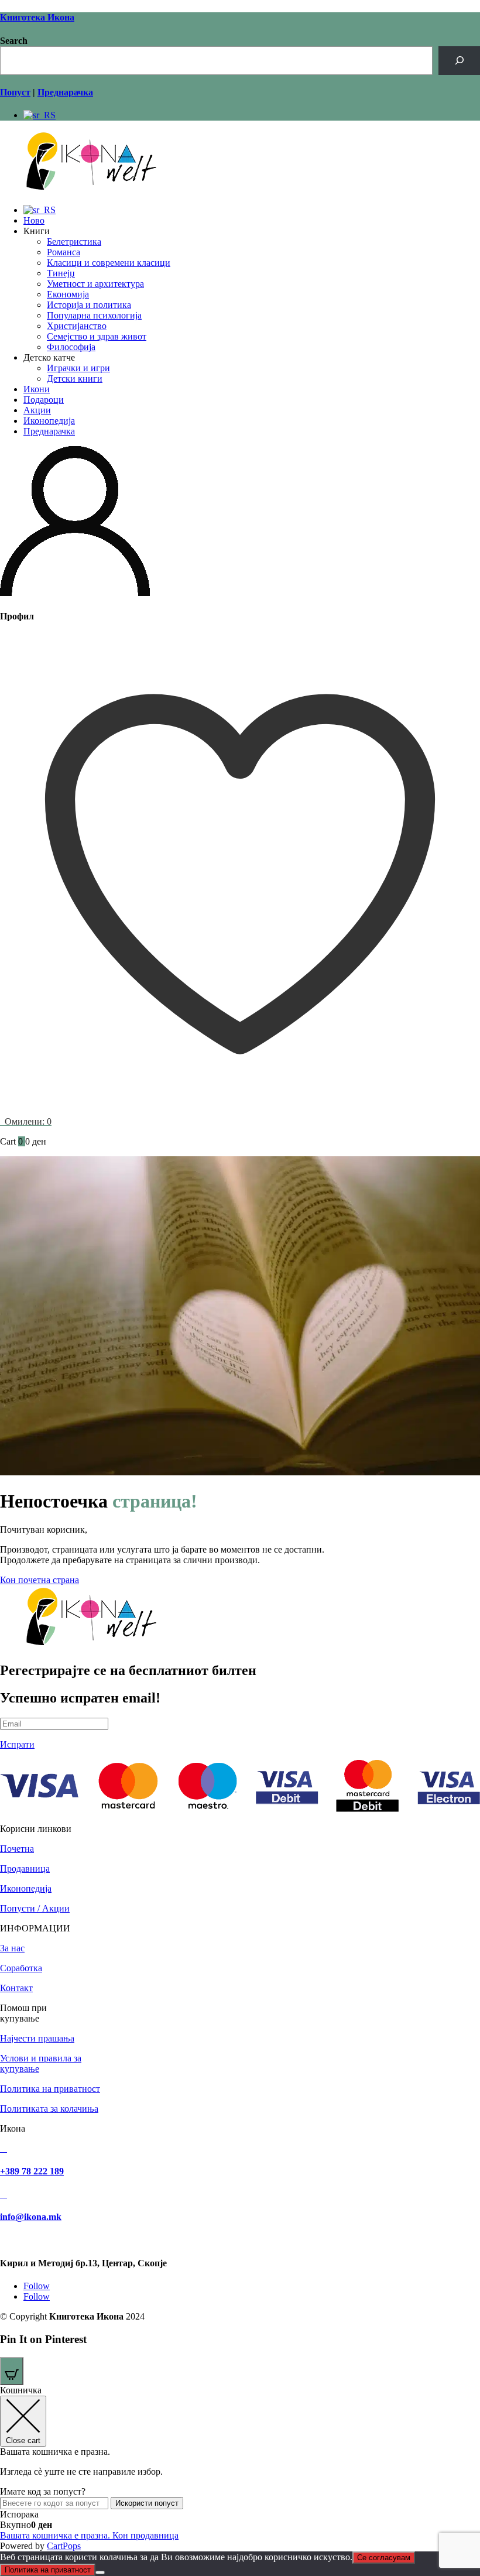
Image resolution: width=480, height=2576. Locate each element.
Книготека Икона (37, 17)
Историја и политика (89, 305)
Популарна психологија (94, 315)
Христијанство (77, 326)
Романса (64, 252)
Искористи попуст (147, 2503)
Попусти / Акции (35, 1908)
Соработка (21, 1968)
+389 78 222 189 (32, 2171)
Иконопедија (49, 421)
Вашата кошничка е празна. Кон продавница (89, 2535)
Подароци (44, 400)
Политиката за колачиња (49, 2109)
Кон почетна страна (40, 1580)
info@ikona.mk (31, 2217)
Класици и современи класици (109, 263)
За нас (12, 1948)
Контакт (16, 1988)
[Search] (459, 61)
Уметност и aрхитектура (95, 284)
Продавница (25, 1868)
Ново (34, 220)
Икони (37, 389)
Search (14, 41)
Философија (71, 347)
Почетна (17, 1849)
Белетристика (74, 241)
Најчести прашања (37, 2038)
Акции (37, 410)
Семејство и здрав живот (97, 336)
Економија (68, 294)
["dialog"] (240, 2468)
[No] (100, 2572)
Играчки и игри (78, 368)
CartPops (64, 2546)
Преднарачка (49, 431)
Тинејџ (61, 273)
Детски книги (75, 378)
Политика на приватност (50, 2089)
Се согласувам (384, 2558)
